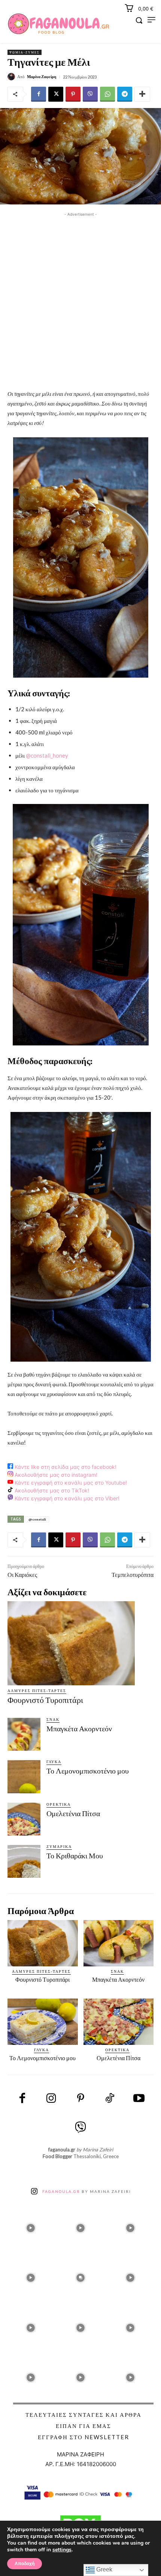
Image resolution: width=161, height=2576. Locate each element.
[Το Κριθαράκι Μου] (24, 1861)
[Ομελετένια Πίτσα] (24, 1819)
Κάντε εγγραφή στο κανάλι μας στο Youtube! (70, 1483)
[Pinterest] (73, 94)
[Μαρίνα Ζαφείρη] (12, 77)
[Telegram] (125, 94)
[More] (142, 94)
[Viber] (90, 94)
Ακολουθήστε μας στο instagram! (55, 1475)
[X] (56, 94)
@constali (37, 1519)
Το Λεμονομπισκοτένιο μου (88, 1771)
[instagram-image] (31, 2226)
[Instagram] (51, 2099)
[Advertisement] (80, 299)
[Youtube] (139, 2099)
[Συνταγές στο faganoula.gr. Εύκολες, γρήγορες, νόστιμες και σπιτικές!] (59, 24)
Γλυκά (54, 1762)
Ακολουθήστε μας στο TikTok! (51, 1490)
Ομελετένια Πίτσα (73, 1814)
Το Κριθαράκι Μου (75, 1856)
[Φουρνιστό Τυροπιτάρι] (71, 1643)
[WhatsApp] (107, 94)
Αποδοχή (25, 2564)
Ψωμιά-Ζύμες (25, 52)
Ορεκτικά (59, 1804)
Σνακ (53, 1719)
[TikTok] (110, 2099)
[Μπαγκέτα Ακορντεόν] (24, 1734)
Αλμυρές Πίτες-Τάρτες (37, 1691)
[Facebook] (39, 94)
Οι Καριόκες (22, 1575)
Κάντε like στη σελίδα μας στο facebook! (65, 1467)
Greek (104, 2569)
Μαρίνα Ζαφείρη (42, 76)
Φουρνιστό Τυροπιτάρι (45, 1700)
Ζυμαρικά (59, 1846)
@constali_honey (47, 755)
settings (62, 2550)
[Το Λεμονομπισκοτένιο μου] (24, 1777)
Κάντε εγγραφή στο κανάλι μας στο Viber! (66, 1499)
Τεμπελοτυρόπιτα (133, 1575)
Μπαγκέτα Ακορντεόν (79, 1729)
